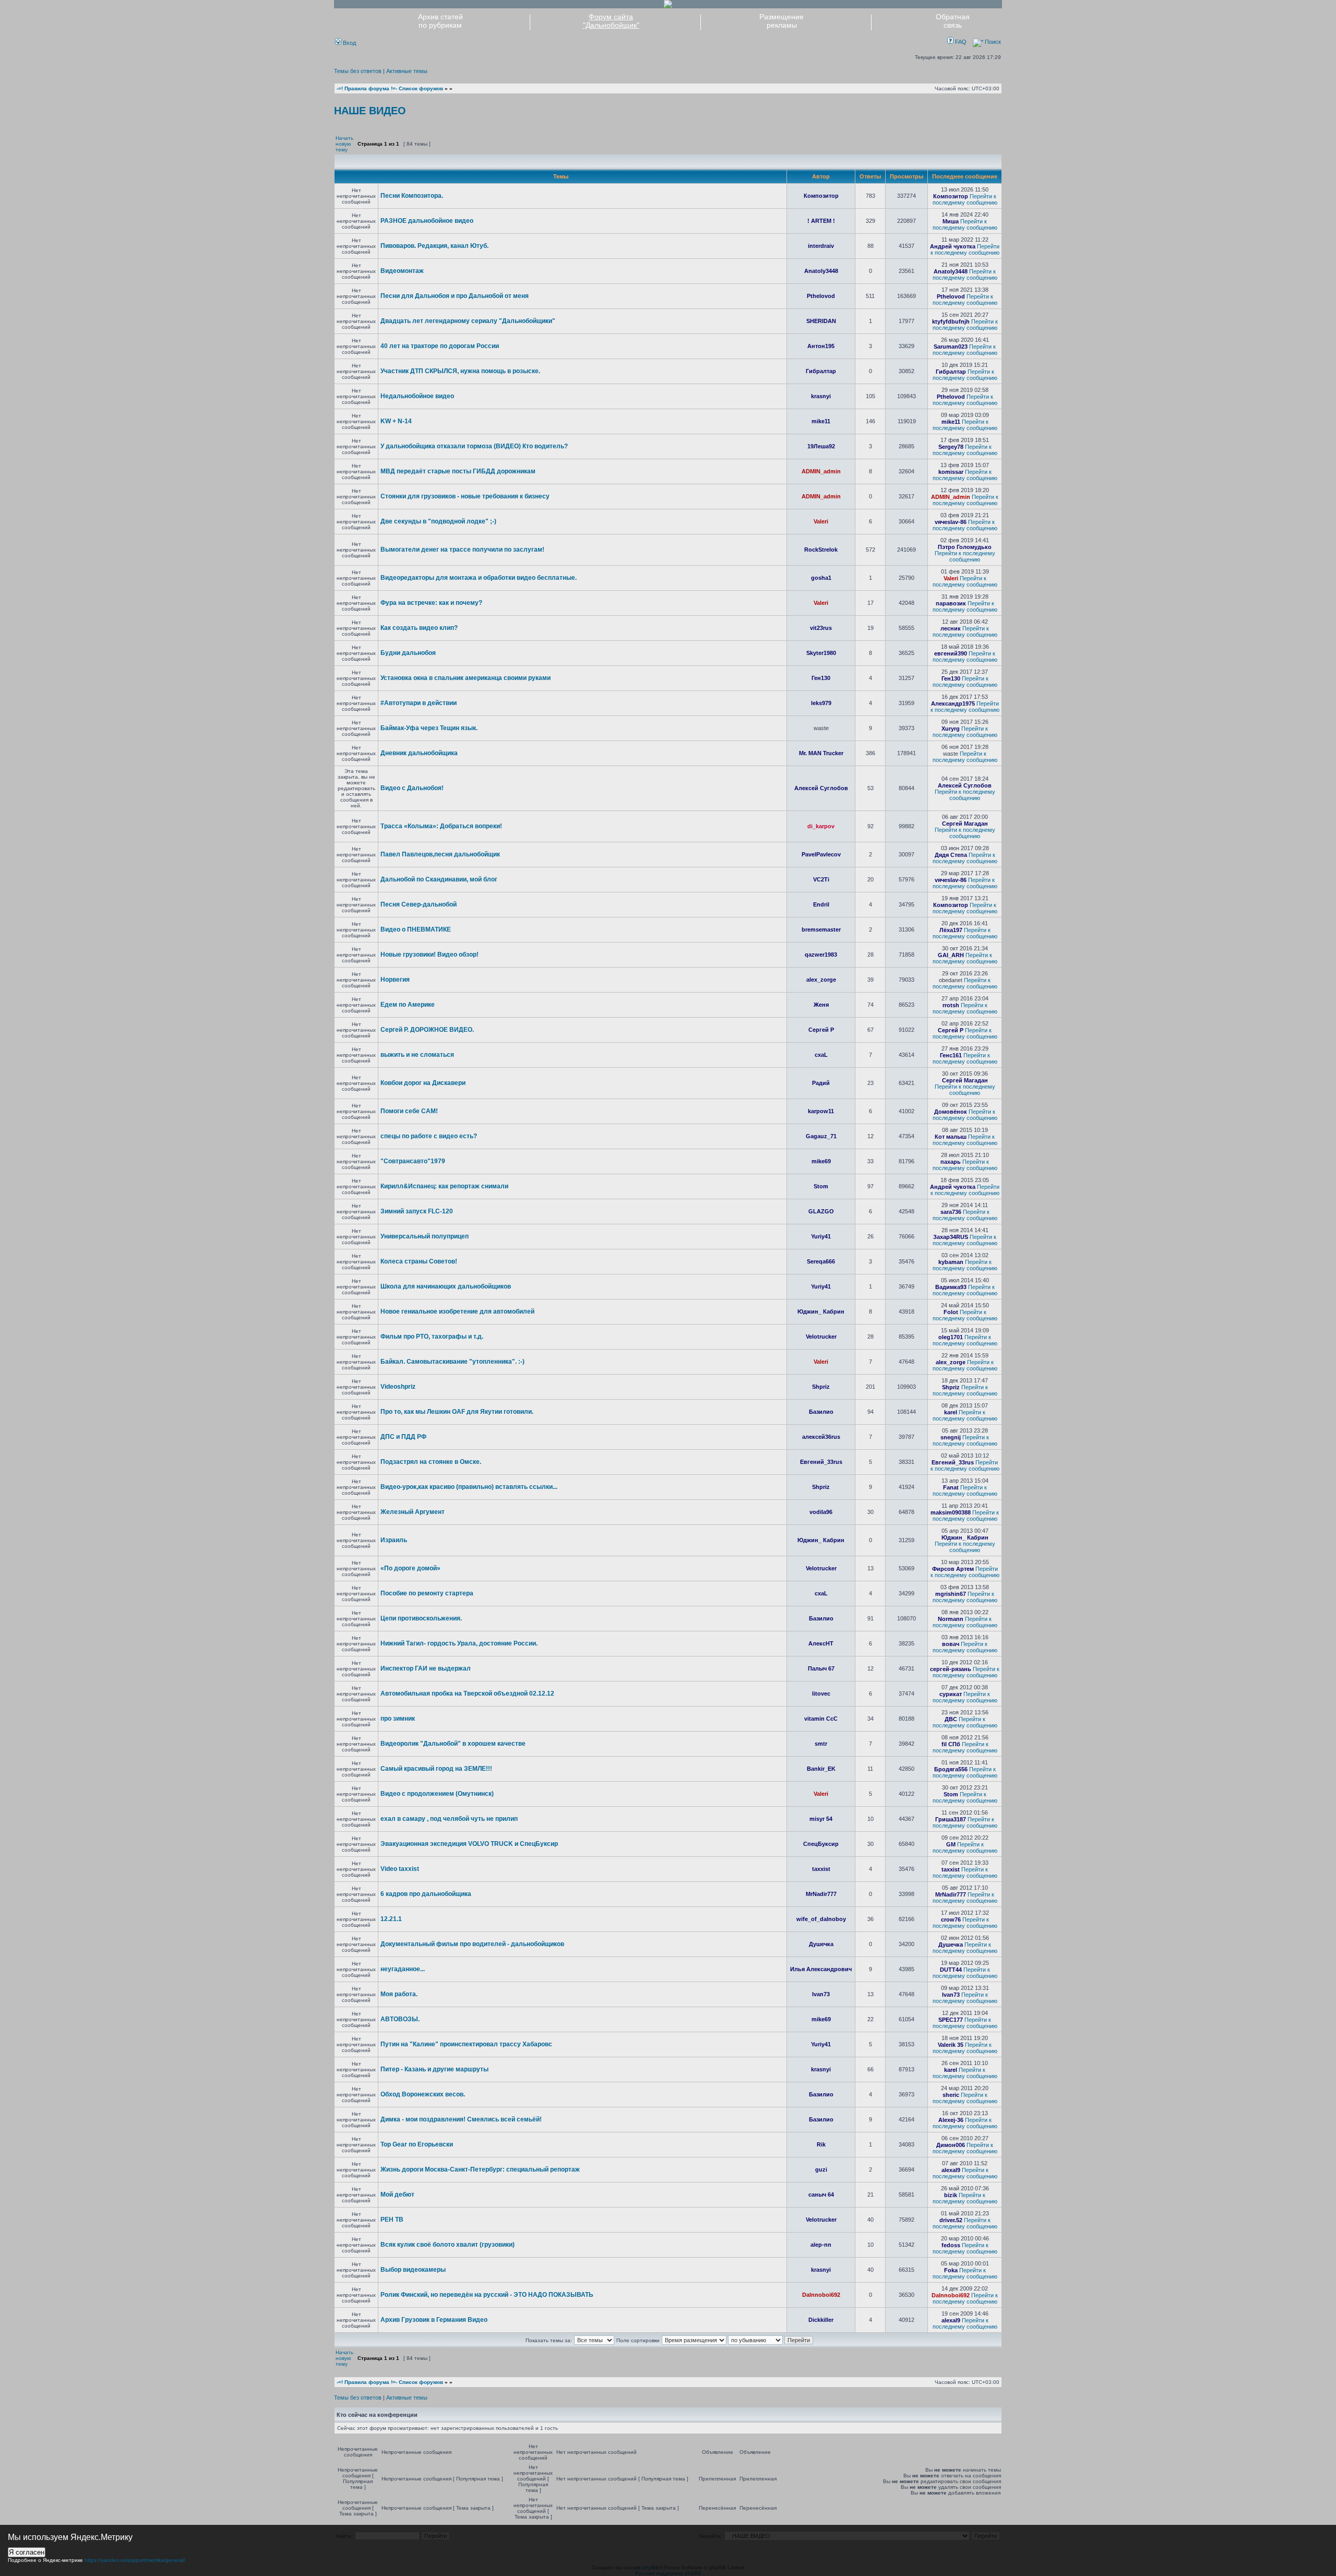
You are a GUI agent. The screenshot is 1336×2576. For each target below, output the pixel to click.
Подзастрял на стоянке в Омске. (431, 1462)
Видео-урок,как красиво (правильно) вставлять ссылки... (469, 1487)
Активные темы (407, 71)
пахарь (951, 1162)
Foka (951, 2270)
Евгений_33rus (821, 1462)
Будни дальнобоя (408, 653)
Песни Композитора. (412, 196)
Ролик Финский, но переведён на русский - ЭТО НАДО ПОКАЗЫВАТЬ (487, 2295)
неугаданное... (403, 1969)
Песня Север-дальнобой (419, 904)
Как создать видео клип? (419, 628)
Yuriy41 (821, 1236)
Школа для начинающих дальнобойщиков (446, 1286)
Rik (821, 2144)
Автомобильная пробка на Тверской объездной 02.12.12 (467, 1694)
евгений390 (951, 653)
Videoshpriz (398, 1387)
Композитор (821, 196)
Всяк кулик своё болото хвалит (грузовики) (448, 2245)
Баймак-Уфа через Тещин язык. (429, 728)
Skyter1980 (821, 653)
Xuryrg (951, 729)
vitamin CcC (821, 1719)
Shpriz (821, 1387)
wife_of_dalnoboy (821, 1919)
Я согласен (27, 2552)
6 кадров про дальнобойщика (426, 1894)
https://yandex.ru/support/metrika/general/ (135, 2560)
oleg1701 (951, 1337)
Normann (951, 1619)
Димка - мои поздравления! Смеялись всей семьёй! (461, 2119)
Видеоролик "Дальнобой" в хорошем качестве (453, 1744)
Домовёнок (951, 1112)
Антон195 (821, 346)
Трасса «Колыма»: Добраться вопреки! (441, 826)
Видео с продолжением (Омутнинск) (437, 1794)
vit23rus (821, 628)
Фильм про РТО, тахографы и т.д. (432, 1337)
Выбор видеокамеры (413, 2270)
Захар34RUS (951, 1237)
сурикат (951, 1694)
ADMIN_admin (821, 471)
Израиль (394, 1540)
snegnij (951, 1437)
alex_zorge (821, 980)
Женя (821, 1005)
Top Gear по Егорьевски (417, 2144)
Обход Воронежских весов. (423, 2094)
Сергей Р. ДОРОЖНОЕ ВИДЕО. (427, 1030)
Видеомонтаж (402, 271)
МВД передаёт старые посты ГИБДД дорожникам (458, 471)
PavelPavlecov (821, 854)
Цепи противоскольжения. (421, 1618)
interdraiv (821, 246)
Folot (951, 1312)
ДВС (951, 1719)
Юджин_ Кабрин (821, 1311)
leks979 (821, 703)
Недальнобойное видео (417, 396)
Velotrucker (821, 1337)
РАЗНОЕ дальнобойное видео (427, 221)
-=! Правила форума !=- (367, 88)
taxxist (821, 1869)
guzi (821, 2169)
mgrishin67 (951, 1594)
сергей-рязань (951, 1669)
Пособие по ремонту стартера (427, 1593)
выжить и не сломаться (417, 1055)
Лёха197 (951, 930)
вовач (951, 1644)
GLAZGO (821, 1211)
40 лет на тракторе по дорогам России (440, 346)
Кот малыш (951, 1137)
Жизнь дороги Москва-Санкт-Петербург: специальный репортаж (480, 2169)
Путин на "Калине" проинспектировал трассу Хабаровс (466, 2044)
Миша (951, 221)
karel (951, 1412)
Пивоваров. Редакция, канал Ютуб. (434, 246)
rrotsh (951, 1005)
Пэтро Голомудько (965, 547)
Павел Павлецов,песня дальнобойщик (440, 854)
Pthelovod (821, 296)
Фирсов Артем (953, 1569)
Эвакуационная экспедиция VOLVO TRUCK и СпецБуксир (469, 1844)
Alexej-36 (951, 2120)
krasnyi (821, 396)
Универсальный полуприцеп (425, 1236)
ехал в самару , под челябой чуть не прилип (449, 1819)
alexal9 (951, 2170)
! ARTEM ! (821, 221)
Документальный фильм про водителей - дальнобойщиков (472, 1944)
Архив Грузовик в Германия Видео (434, 2320)
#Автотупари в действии (419, 703)
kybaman (951, 1262)
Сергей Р (821, 1030)
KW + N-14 (396, 421)
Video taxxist (400, 1869)
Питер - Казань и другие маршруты (434, 2069)
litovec (821, 1694)
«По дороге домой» (410, 1568)
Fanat (951, 1487)
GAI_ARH (951, 955)
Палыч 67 (821, 1668)
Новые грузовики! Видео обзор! (430, 955)
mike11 (821, 421)
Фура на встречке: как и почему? (431, 603)
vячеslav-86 (951, 522)
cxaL (821, 1055)
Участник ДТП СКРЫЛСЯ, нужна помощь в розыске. (460, 371)
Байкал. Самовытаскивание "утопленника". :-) (452, 1362)
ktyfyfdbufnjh (951, 321)
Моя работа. (399, 1994)
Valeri (821, 521)
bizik (951, 2195)
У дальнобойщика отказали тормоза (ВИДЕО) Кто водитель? (474, 446)
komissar (951, 472)
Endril (821, 904)
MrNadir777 (821, 1894)
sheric (951, 2095)
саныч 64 (821, 2195)
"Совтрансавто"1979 (413, 1161)
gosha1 (821, 578)
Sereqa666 (821, 1261)
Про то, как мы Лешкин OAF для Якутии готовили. (457, 1412)
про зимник (398, 1719)
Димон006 (951, 2145)
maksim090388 (951, 1512)
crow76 (951, 1919)
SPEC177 (951, 2020)
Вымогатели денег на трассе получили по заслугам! (462, 550)
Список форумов (421, 88)
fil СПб (951, 1744)
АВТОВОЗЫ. (400, 2019)
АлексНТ (821, 1643)
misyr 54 (821, 1819)
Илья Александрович (821, 1969)
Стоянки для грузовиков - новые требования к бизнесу (465, 496)
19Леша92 (821, 446)
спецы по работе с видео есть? (429, 1136)
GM (951, 1844)
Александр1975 (953, 703)
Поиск (992, 42)
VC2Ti (821, 879)
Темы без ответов (358, 71)
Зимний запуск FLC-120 (417, 1211)
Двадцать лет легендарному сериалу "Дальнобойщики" (468, 321)
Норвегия (395, 980)
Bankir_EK (821, 1769)
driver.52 (951, 2220)
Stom (821, 1186)
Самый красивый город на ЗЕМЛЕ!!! (436, 1769)
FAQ (960, 42)
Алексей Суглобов (821, 788)
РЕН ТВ (392, 2220)
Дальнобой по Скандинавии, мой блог (439, 879)
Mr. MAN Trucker (821, 753)
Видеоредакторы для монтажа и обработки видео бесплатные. (479, 578)
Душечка (821, 1944)
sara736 (951, 1212)
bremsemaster (821, 929)
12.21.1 (391, 1919)
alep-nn (821, 2245)
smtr (821, 1744)
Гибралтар (821, 371)
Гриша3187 (951, 1819)
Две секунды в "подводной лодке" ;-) (438, 521)
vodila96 (821, 1512)
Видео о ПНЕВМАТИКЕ (416, 929)
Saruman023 (951, 347)
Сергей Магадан (965, 824)
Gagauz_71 (821, 1136)
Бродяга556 (951, 1769)
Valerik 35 (951, 2045)
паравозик (951, 603)
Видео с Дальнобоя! (412, 788)
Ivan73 (821, 1994)
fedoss (951, 2245)
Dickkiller (821, 2320)
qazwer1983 (821, 955)
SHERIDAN (821, 321)
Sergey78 (951, 447)
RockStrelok (821, 550)
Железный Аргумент (413, 1512)
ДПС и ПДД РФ (403, 1437)
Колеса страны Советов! (419, 1261)
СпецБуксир (821, 1844)
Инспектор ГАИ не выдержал (426, 1668)
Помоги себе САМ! (409, 1111)
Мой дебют (397, 2195)
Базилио (821, 1412)
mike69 (821, 1161)
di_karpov (821, 826)
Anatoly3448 (821, 271)
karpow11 (821, 1111)
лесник (951, 628)
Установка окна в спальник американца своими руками (466, 678)
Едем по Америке (408, 1005)
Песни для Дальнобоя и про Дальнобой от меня (455, 296)
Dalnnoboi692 (821, 2295)
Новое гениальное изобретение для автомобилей (457, 1311)
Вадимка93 (951, 1287)
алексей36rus (821, 1437)
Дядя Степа (951, 855)
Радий (821, 1083)
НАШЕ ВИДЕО (370, 111)
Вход (349, 43)
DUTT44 (951, 1970)
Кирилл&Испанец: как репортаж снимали (444, 1186)
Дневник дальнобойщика (419, 753)
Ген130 (821, 678)
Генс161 (951, 1055)
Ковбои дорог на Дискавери (423, 1083)
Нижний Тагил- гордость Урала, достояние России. (459, 1643)
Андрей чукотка (953, 246)
